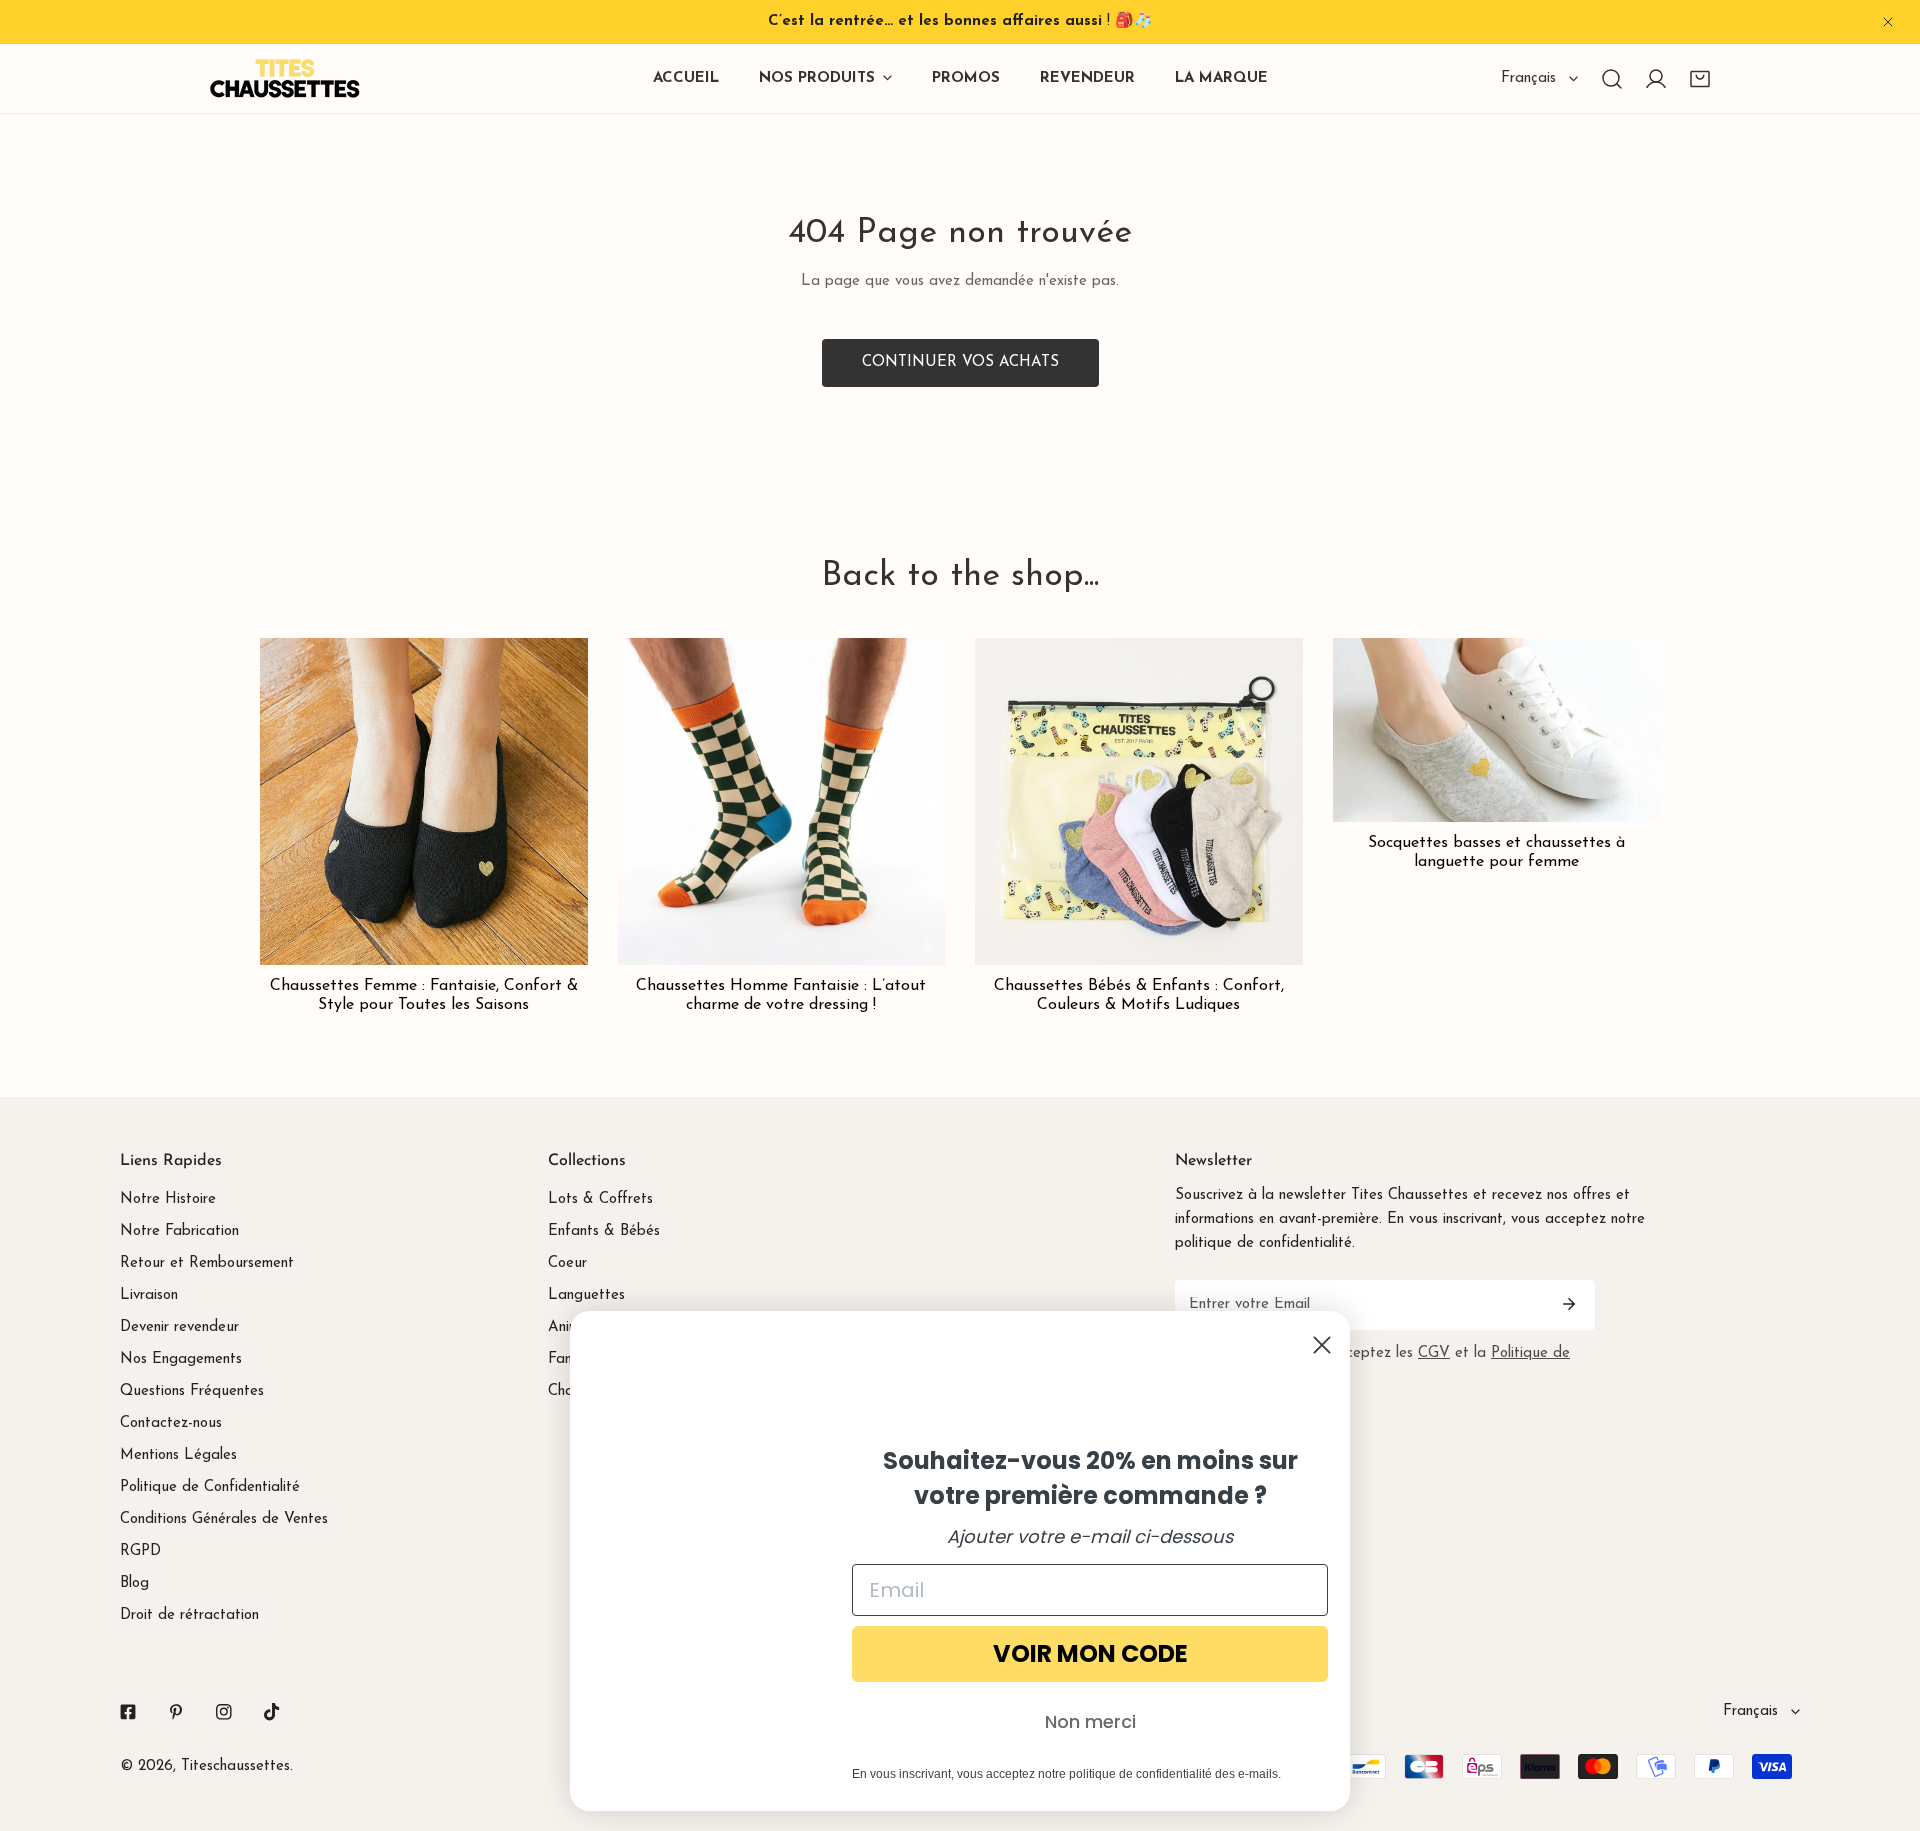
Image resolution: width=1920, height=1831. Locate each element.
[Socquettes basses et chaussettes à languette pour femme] (1497, 730)
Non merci (1090, 1721)
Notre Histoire (168, 1199)
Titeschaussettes (235, 1766)
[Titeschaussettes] (285, 78)
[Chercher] (1612, 79)
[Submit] (1569, 1304)
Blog (134, 1583)
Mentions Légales (178, 1455)
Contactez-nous (171, 1423)
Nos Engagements (181, 1359)
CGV (1434, 1353)
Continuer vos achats (960, 362)
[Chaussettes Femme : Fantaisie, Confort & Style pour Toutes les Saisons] (424, 802)
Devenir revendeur (179, 1327)
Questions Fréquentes (192, 1391)
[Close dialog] (1322, 1345)
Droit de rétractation (189, 1615)
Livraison (149, 1295)
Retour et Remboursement (207, 1263)
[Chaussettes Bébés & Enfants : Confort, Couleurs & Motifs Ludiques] (1139, 802)
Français (1528, 78)
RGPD (140, 1551)
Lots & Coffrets (600, 1199)
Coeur (567, 1263)
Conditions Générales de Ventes (224, 1519)
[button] (1700, 79)
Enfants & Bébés (604, 1231)
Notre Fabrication (179, 1231)
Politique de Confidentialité (210, 1487)
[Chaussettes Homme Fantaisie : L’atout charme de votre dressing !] (782, 802)
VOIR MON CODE (1090, 1653)
